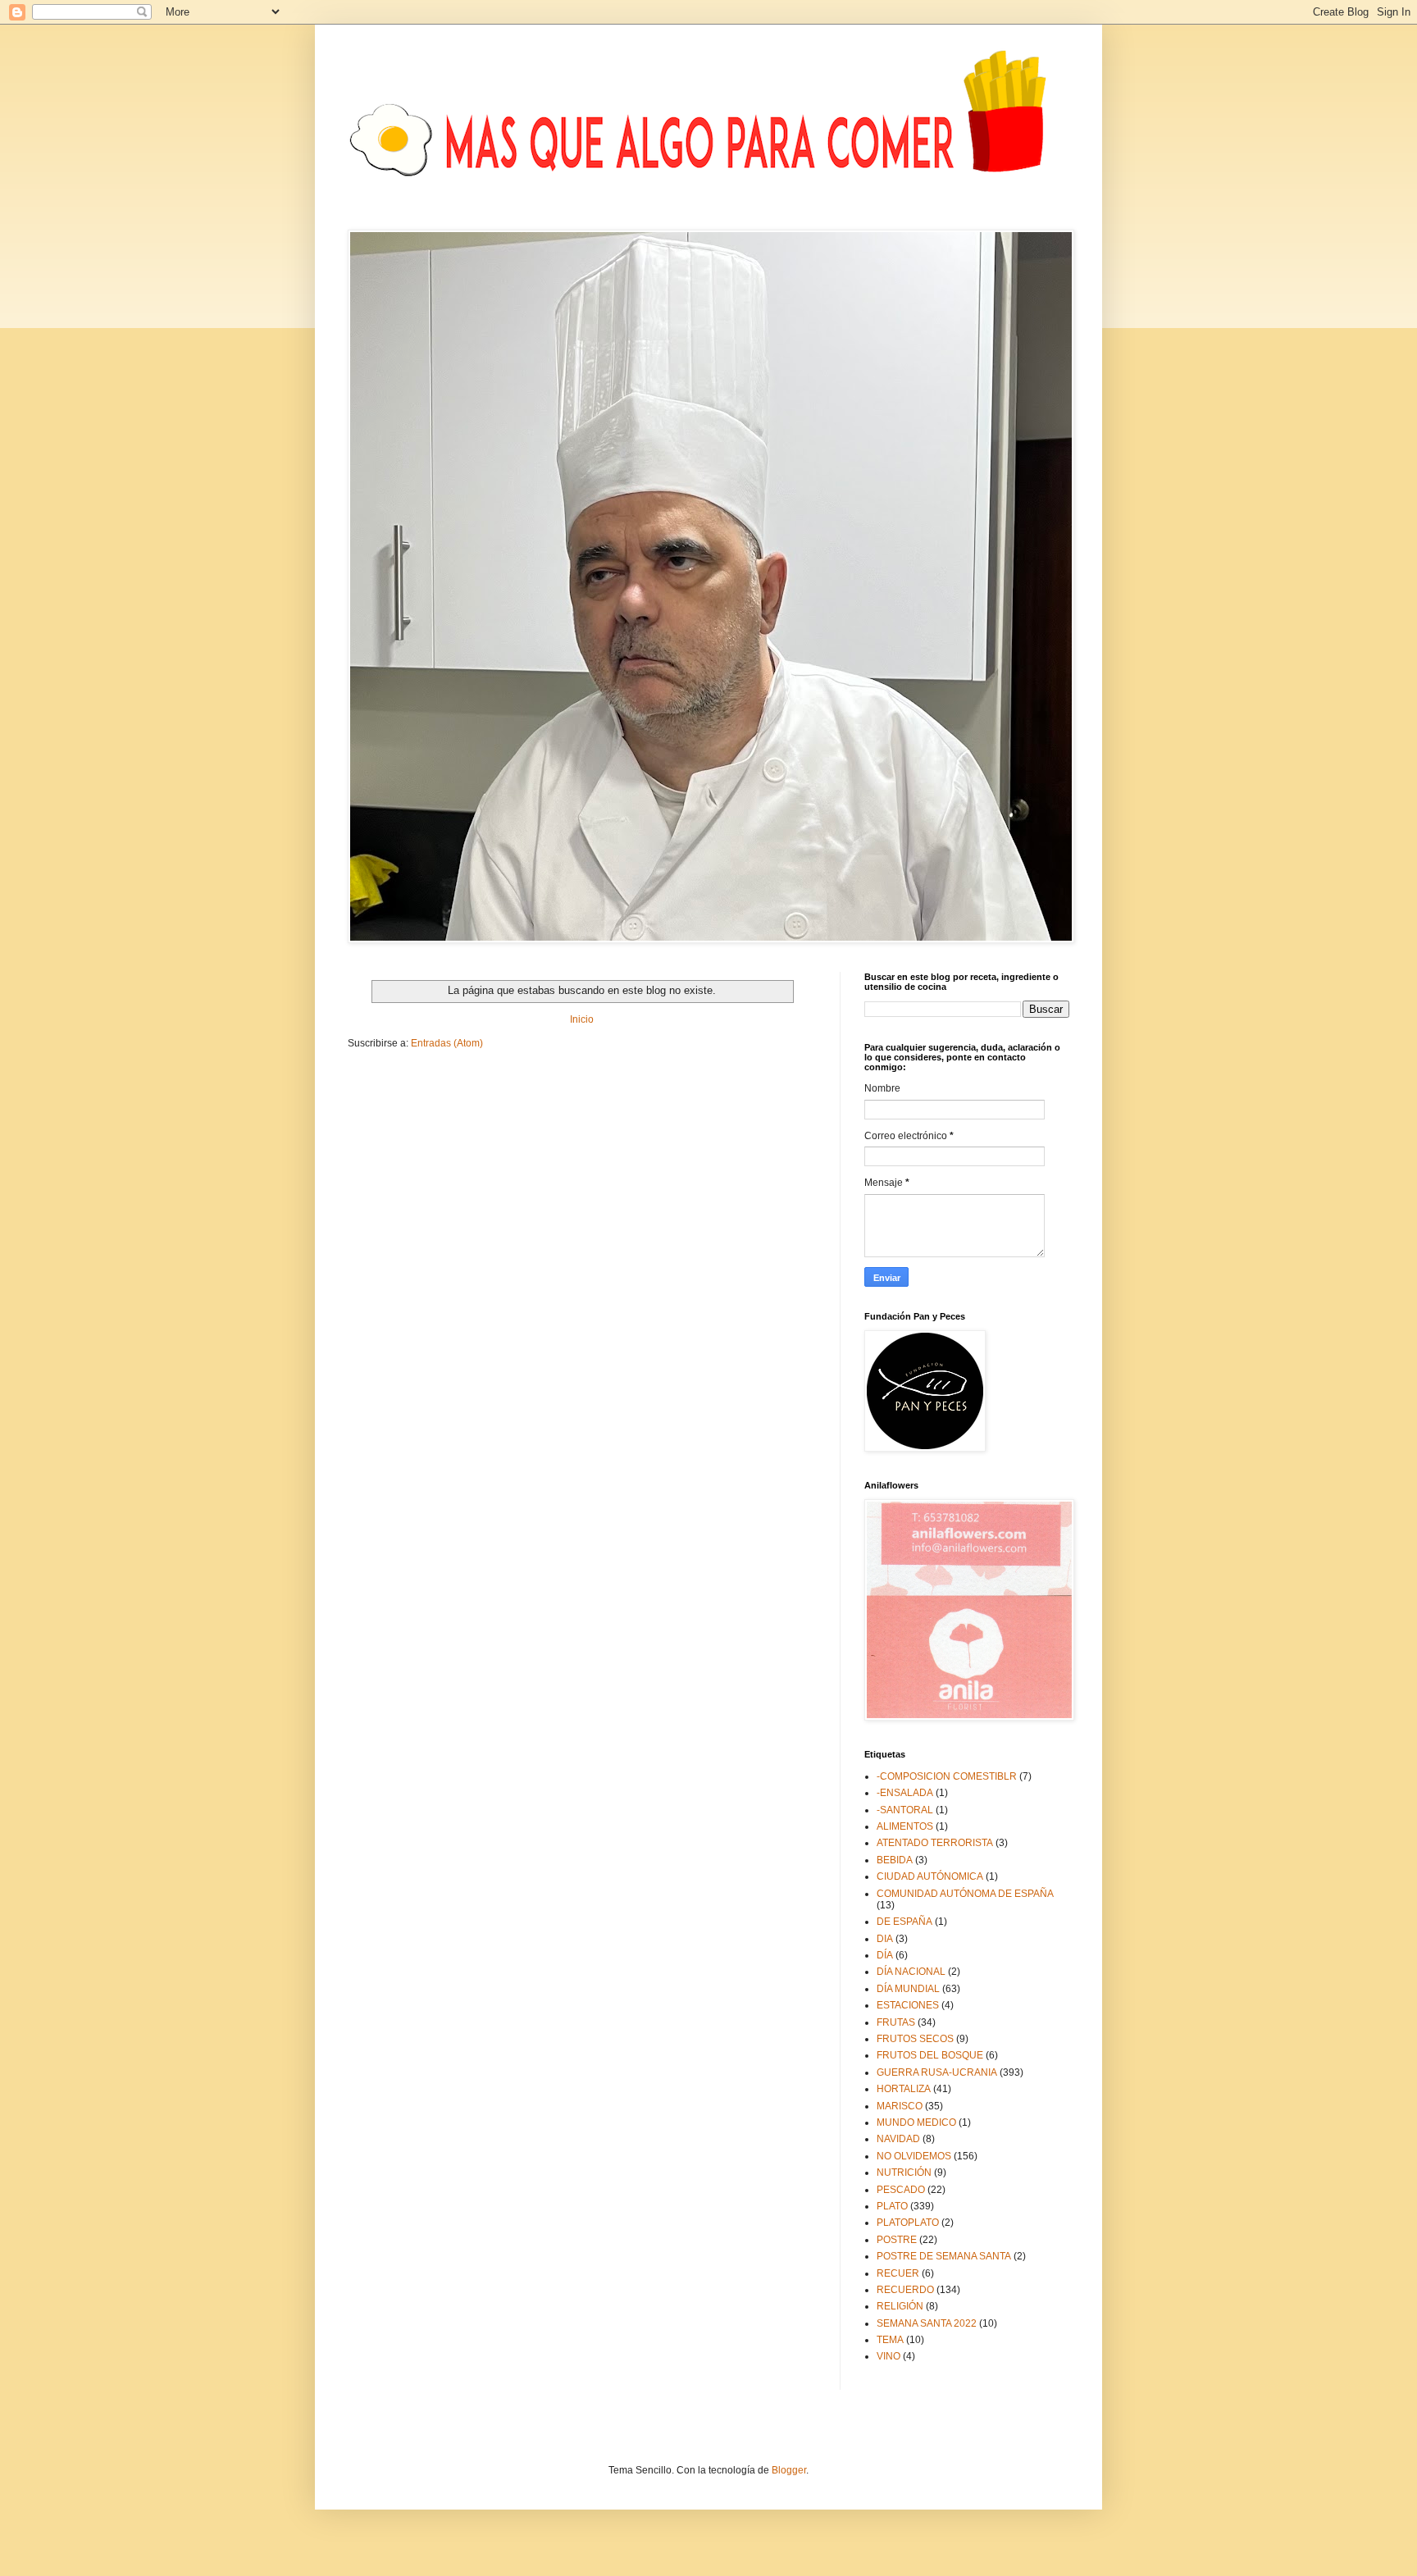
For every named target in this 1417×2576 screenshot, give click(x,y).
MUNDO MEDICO (916, 2122)
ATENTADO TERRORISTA (935, 1843)
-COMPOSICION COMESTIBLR (947, 1776)
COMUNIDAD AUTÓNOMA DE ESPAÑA (965, 1894)
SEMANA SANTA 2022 (927, 2323)
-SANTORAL (905, 1810)
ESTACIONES (908, 2005)
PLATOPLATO (908, 2223)
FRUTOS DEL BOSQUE (930, 2055)
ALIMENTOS (905, 1826)
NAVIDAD (898, 2139)
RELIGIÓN (900, 2306)
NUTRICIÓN (904, 2173)
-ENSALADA (905, 1793)
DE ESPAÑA (904, 1922)
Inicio (582, 1019)
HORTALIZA (904, 2089)
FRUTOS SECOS (915, 2039)
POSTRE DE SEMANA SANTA (944, 2256)
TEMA (890, 2340)
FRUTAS (896, 2022)
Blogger (789, 2470)
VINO (888, 2356)
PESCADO (901, 2190)
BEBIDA (895, 1860)
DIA (885, 1939)
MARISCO (900, 2106)
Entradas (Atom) (447, 1043)
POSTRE (897, 2240)
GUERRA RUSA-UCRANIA (937, 2072)
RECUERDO (905, 2290)
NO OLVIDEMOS (914, 2156)
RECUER (898, 2273)
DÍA (885, 1955)
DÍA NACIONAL (911, 1972)
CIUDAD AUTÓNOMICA (930, 1876)
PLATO (892, 2206)
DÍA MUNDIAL (908, 1989)
